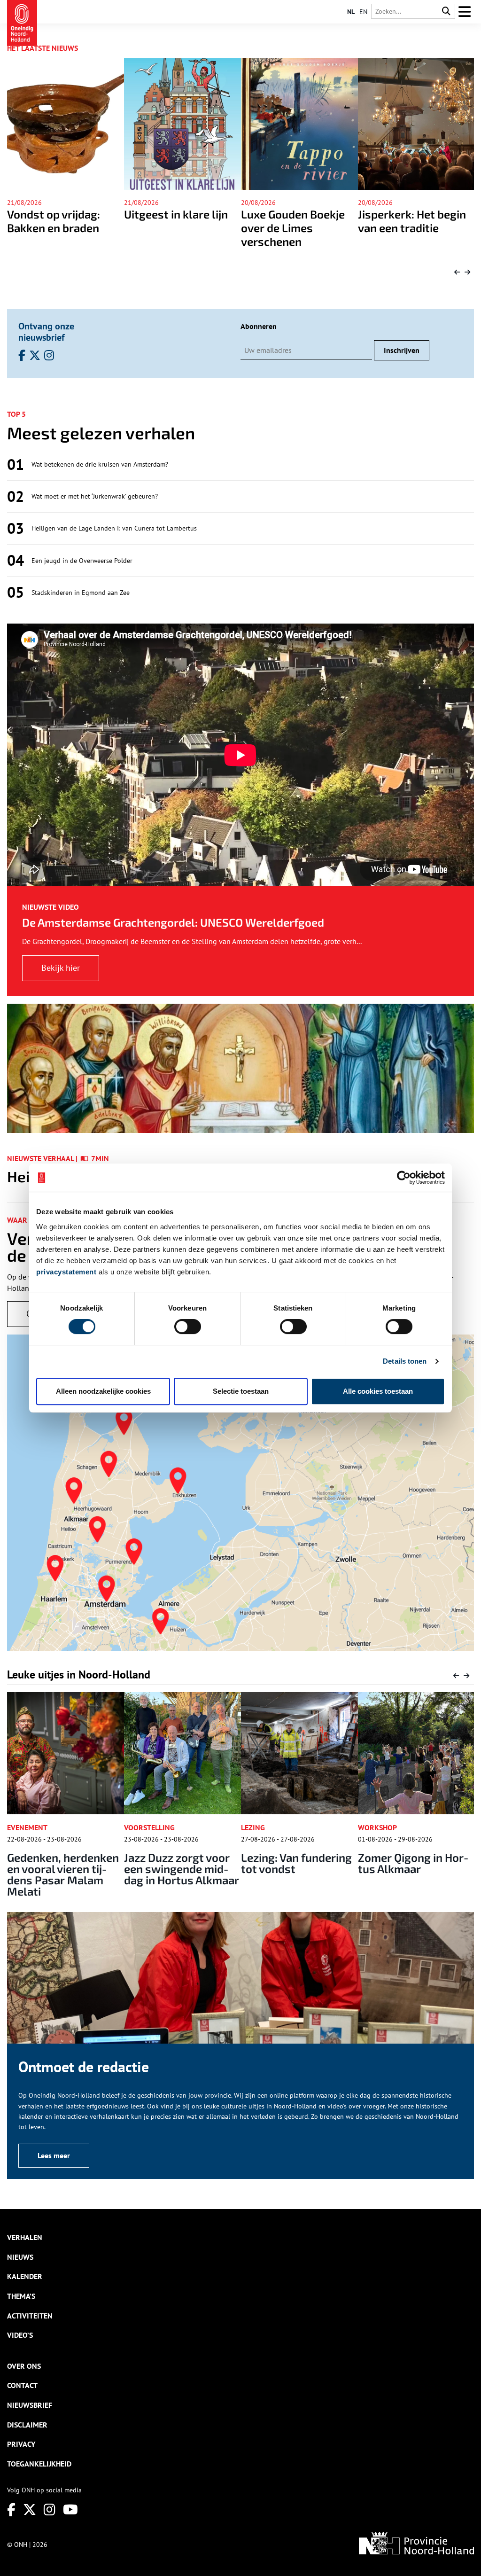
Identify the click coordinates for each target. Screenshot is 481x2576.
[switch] (188, 1327)
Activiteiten (30, 2316)
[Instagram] (50, 2510)
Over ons (24, 2366)
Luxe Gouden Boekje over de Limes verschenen (176, 228)
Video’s (20, 2335)
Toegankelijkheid (39, 2464)
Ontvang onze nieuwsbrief (46, 332)
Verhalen (25, 2237)
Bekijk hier (61, 968)
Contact (22, 2385)
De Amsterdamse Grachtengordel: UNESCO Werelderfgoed (173, 922)
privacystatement (66, 1272)
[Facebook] (11, 2510)
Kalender (25, 2276)
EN (363, 12)
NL (351, 12)
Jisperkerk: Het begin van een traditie (295, 221)
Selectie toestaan (241, 1391)
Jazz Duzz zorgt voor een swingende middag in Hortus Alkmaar (65, 1869)
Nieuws (20, 2257)
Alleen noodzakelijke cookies (103, 1391)
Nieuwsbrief (30, 2405)
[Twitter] (30, 2510)
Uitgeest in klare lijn (59, 214)
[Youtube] (70, 2510)
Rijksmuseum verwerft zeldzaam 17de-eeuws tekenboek (407, 234)
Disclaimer (27, 2425)
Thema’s (21, 2296)
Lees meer (54, 2155)
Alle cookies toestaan (378, 1391)
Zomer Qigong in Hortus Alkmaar (297, 1863)
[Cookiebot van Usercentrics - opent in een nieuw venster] (404, 1178)
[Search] (446, 12)
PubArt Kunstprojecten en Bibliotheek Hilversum (412, 1869)
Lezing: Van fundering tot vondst (179, 1863)
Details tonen (405, 1361)
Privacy (21, 2444)
